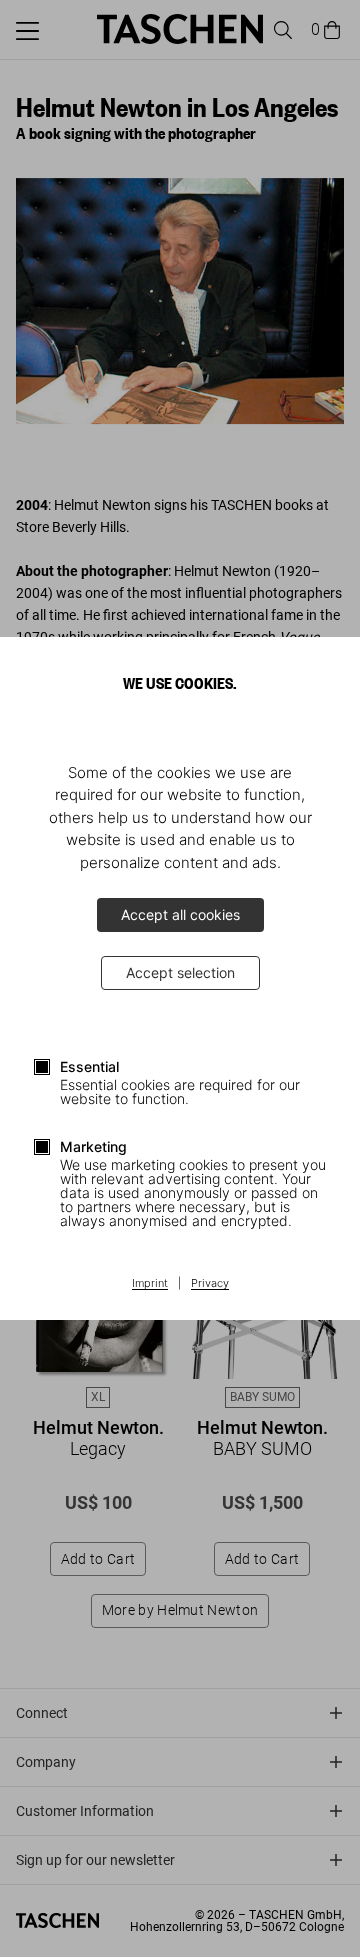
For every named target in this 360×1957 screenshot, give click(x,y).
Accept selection (180, 972)
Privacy (210, 1284)
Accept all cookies (180, 914)
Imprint (150, 1284)
